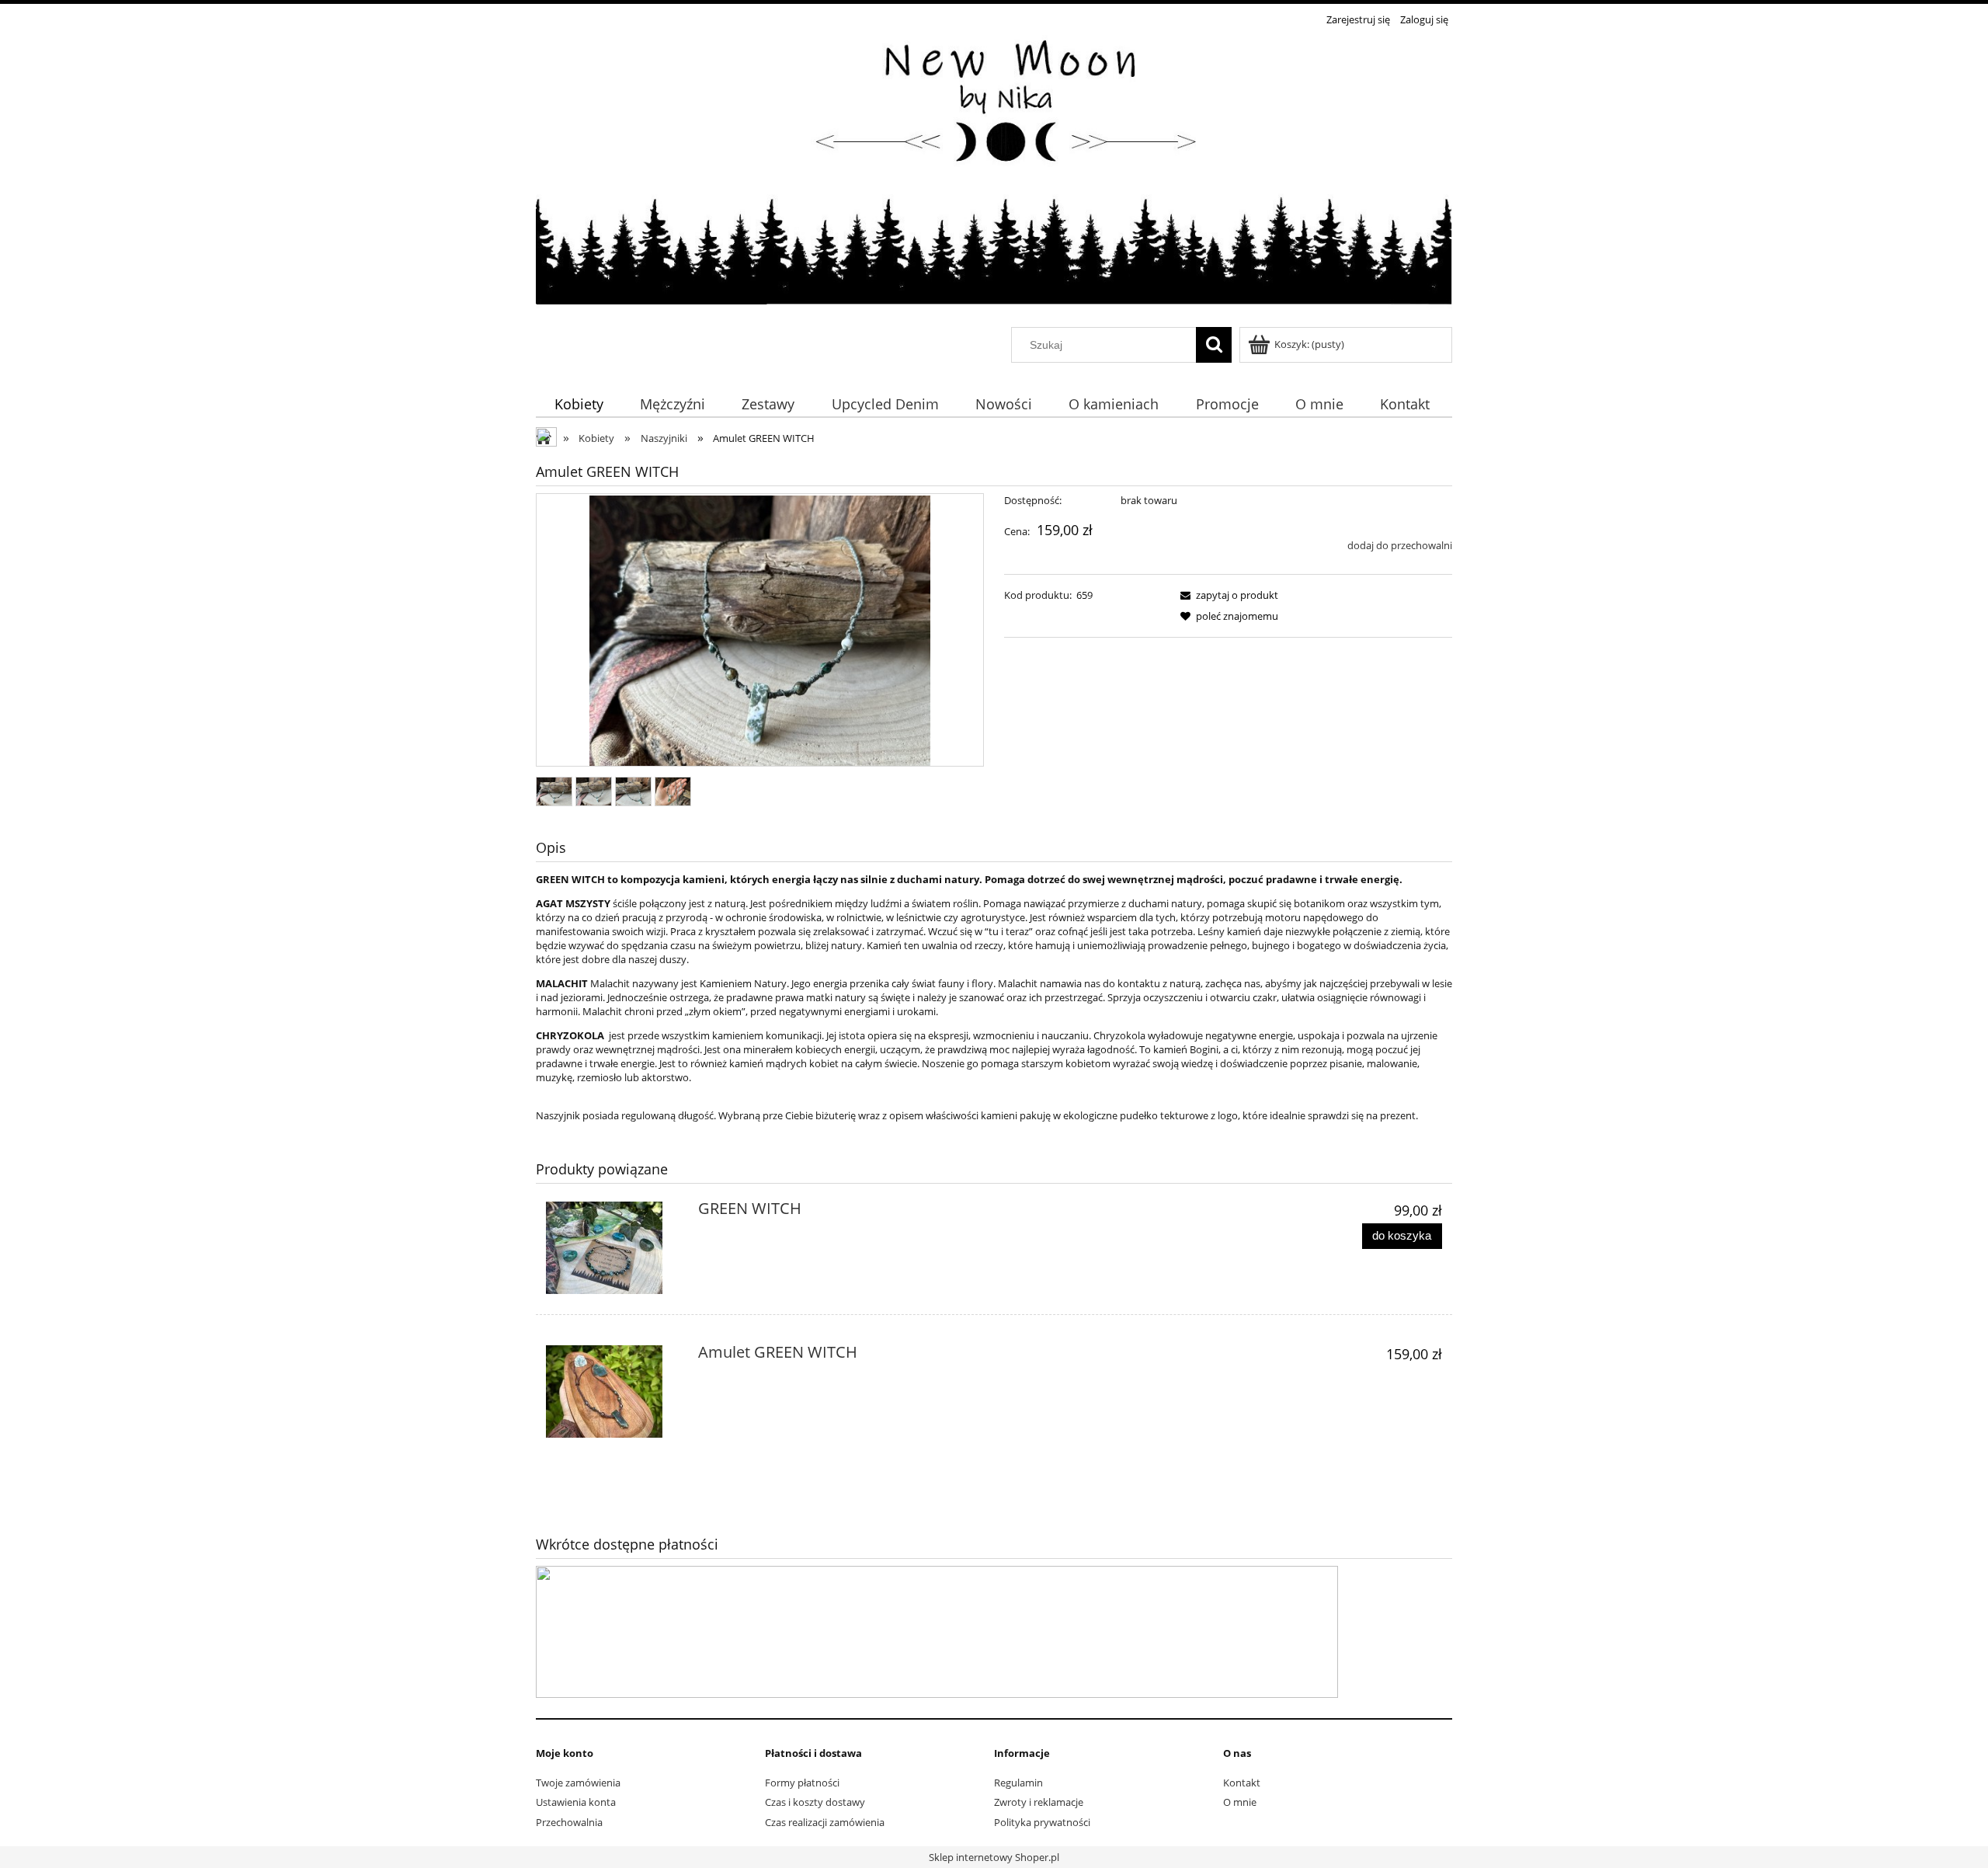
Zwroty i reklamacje (1039, 1802)
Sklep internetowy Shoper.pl (994, 1857)
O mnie (1240, 1802)
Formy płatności (802, 1783)
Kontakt (1242, 1783)
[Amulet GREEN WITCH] (613, 1391)
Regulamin (1018, 1783)
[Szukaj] (1214, 345)
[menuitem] (579, 404)
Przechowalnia (569, 1822)
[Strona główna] (994, 179)
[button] (1227, 595)
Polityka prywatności (1042, 1822)
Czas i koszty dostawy (815, 1802)
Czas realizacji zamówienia (825, 1822)
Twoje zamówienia (578, 1783)
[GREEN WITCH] (613, 1248)
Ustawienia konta (576, 1802)
